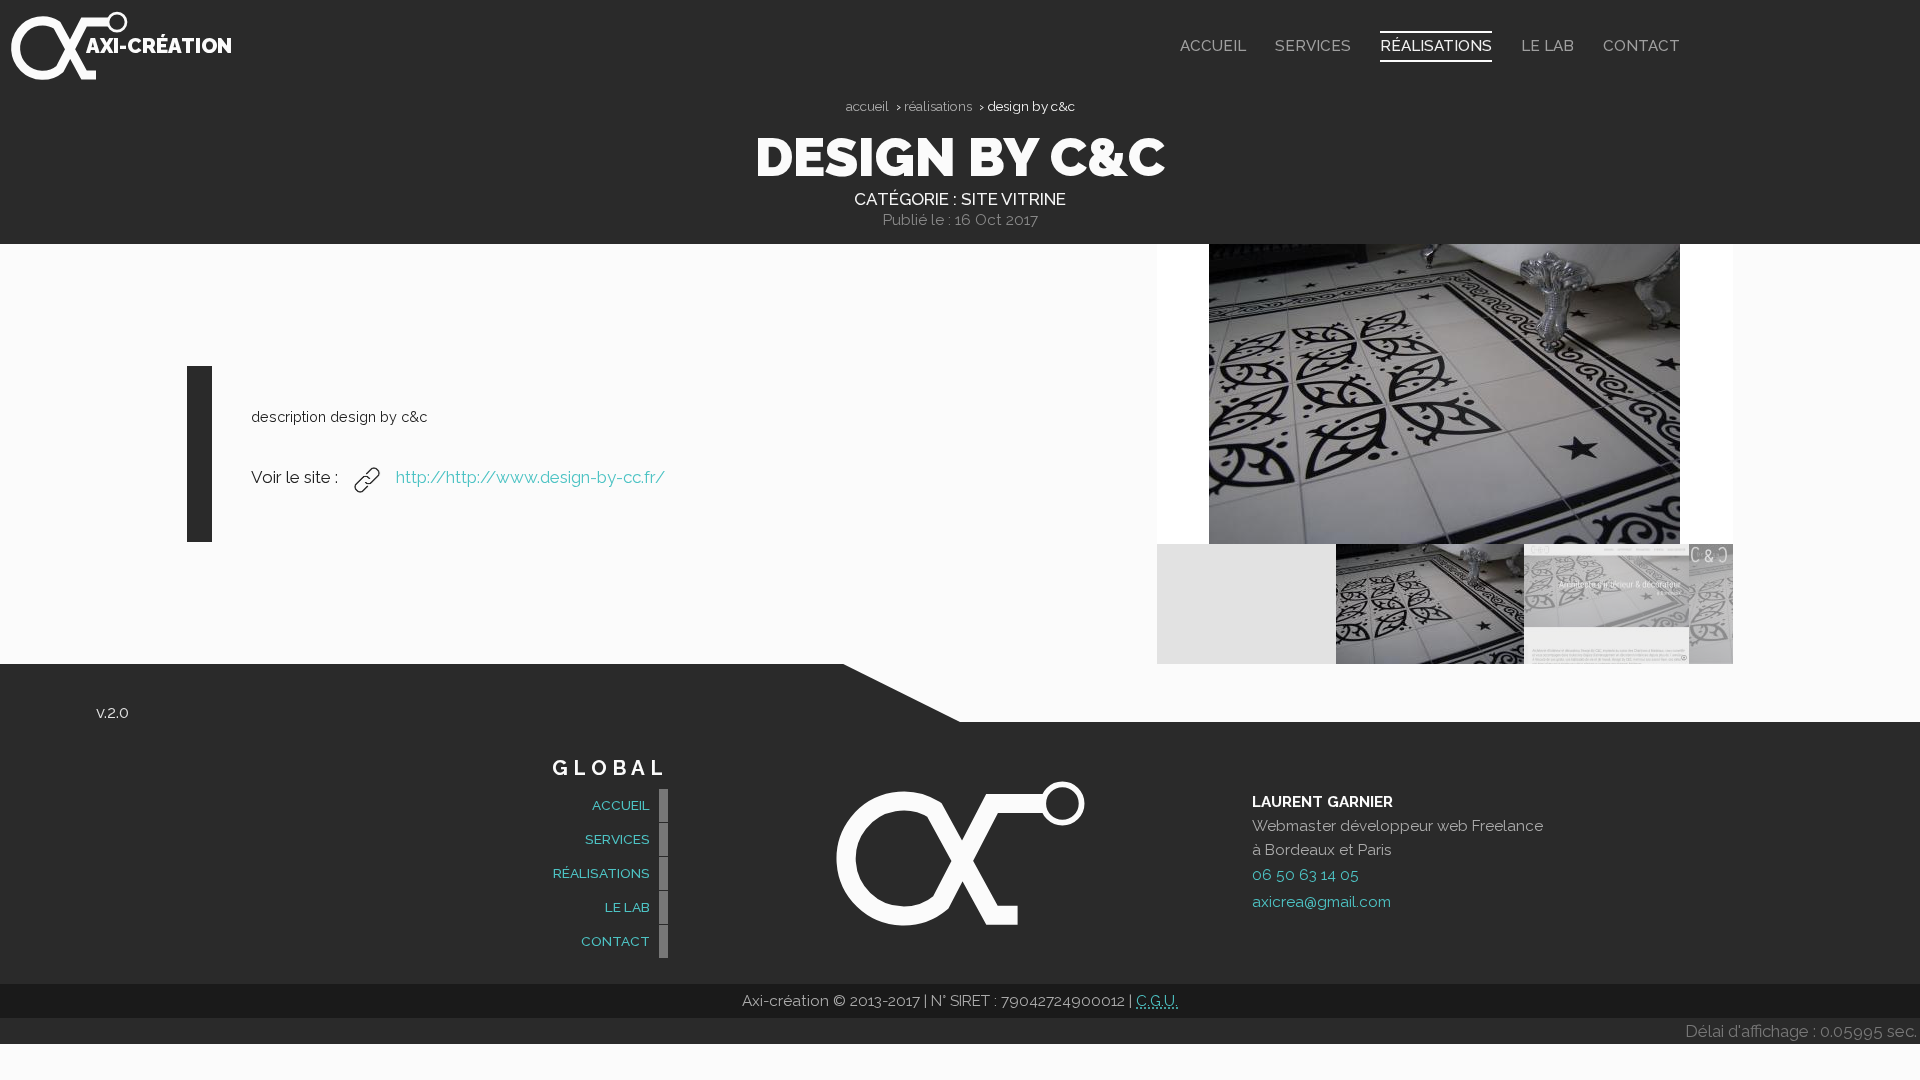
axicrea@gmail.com (1321, 902)
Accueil (867, 106)
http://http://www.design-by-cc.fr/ (528, 477)
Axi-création (159, 46)
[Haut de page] (1895, 1051)
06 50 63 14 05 (1305, 875)
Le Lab (1547, 46)
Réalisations (1436, 46)
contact (1641, 46)
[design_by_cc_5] (1445, 394)
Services (1313, 46)
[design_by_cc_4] (1606, 604)
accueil (1213, 46)
